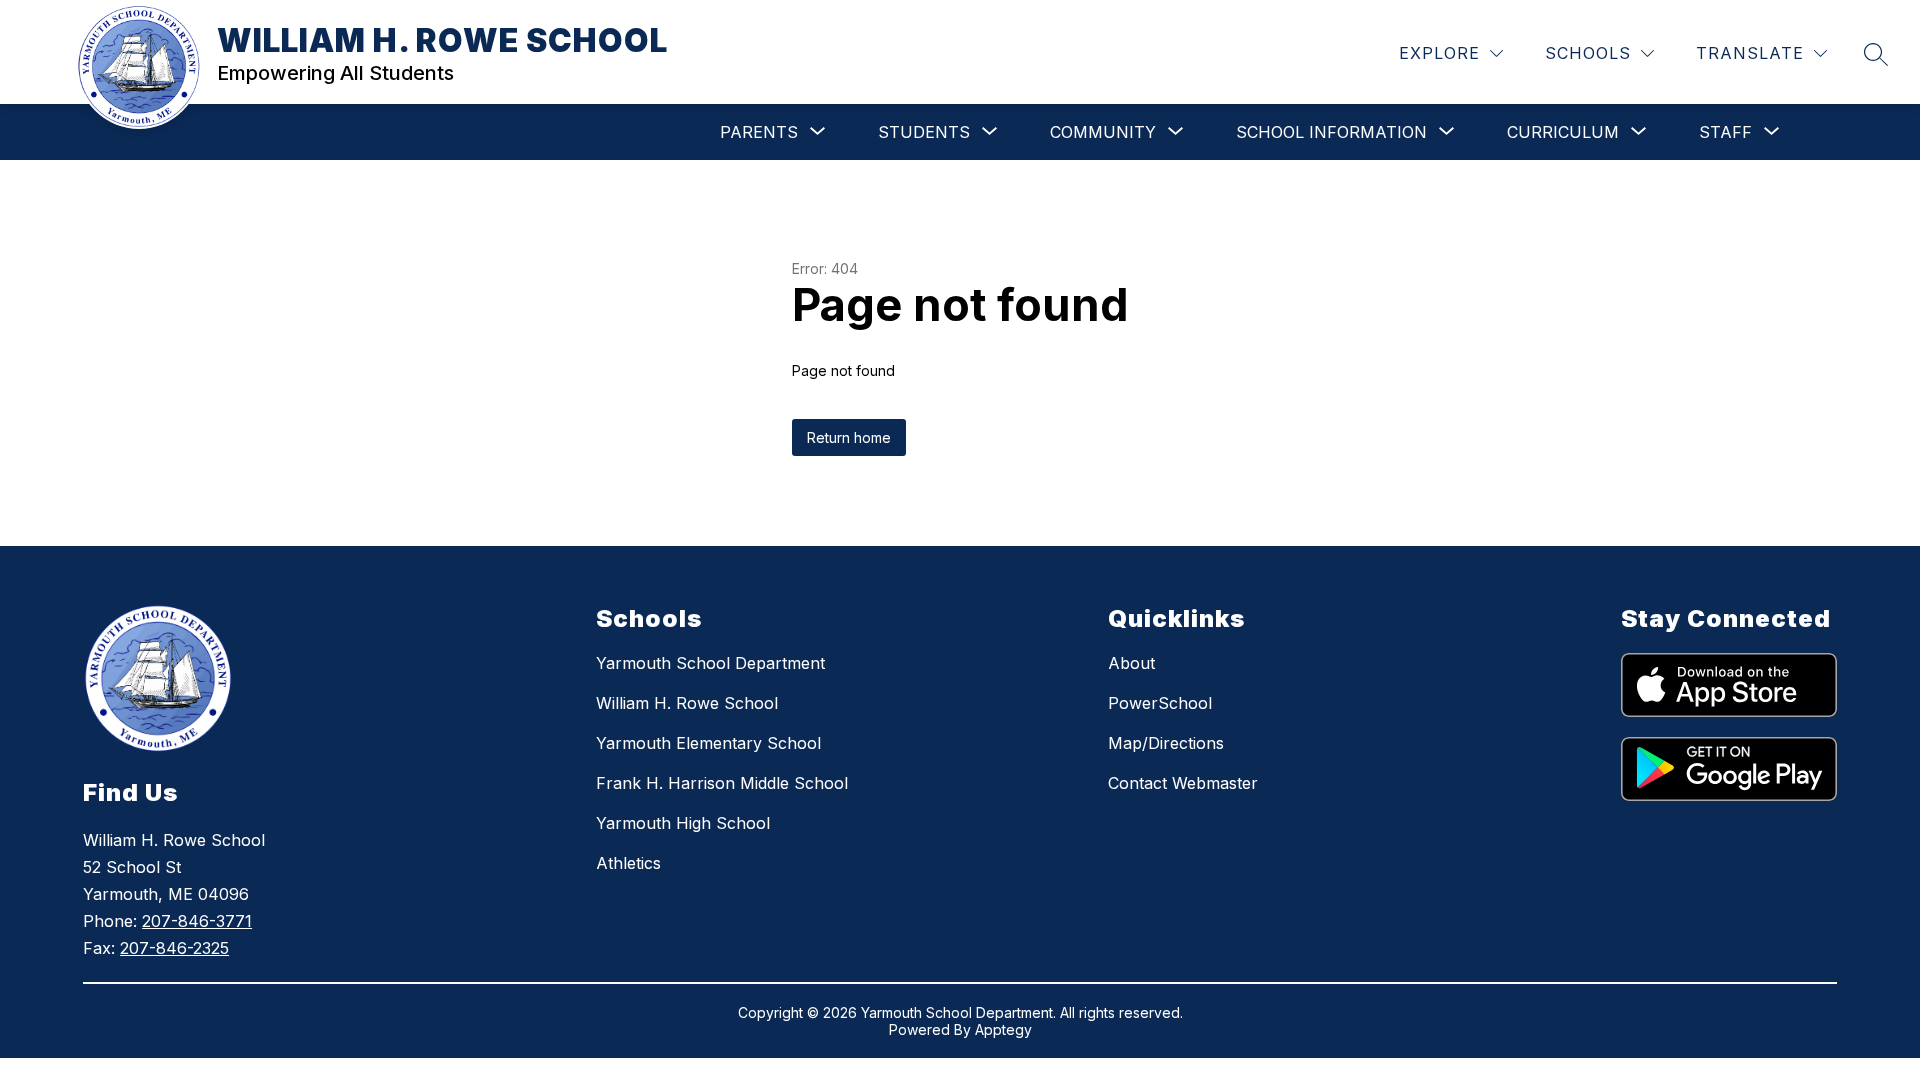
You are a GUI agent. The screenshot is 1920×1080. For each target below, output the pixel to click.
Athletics (628, 863)
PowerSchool (1160, 703)
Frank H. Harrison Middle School (722, 783)
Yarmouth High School (683, 823)
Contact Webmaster (1183, 783)
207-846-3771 (197, 921)
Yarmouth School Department (710, 663)
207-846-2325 (174, 948)
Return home (849, 437)
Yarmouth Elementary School (708, 743)
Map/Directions (1166, 743)
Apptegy (1003, 1029)
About (1131, 663)
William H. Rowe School (687, 703)
